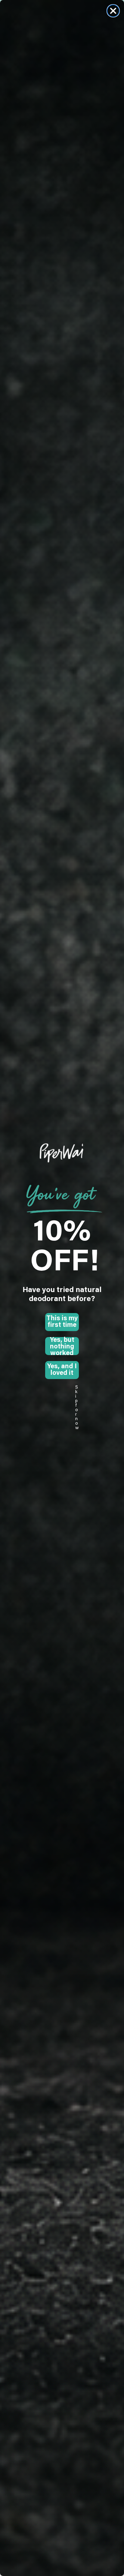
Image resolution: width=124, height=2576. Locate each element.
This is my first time (62, 1322)
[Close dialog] (113, 11)
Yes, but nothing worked (62, 1346)
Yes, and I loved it (62, 1370)
